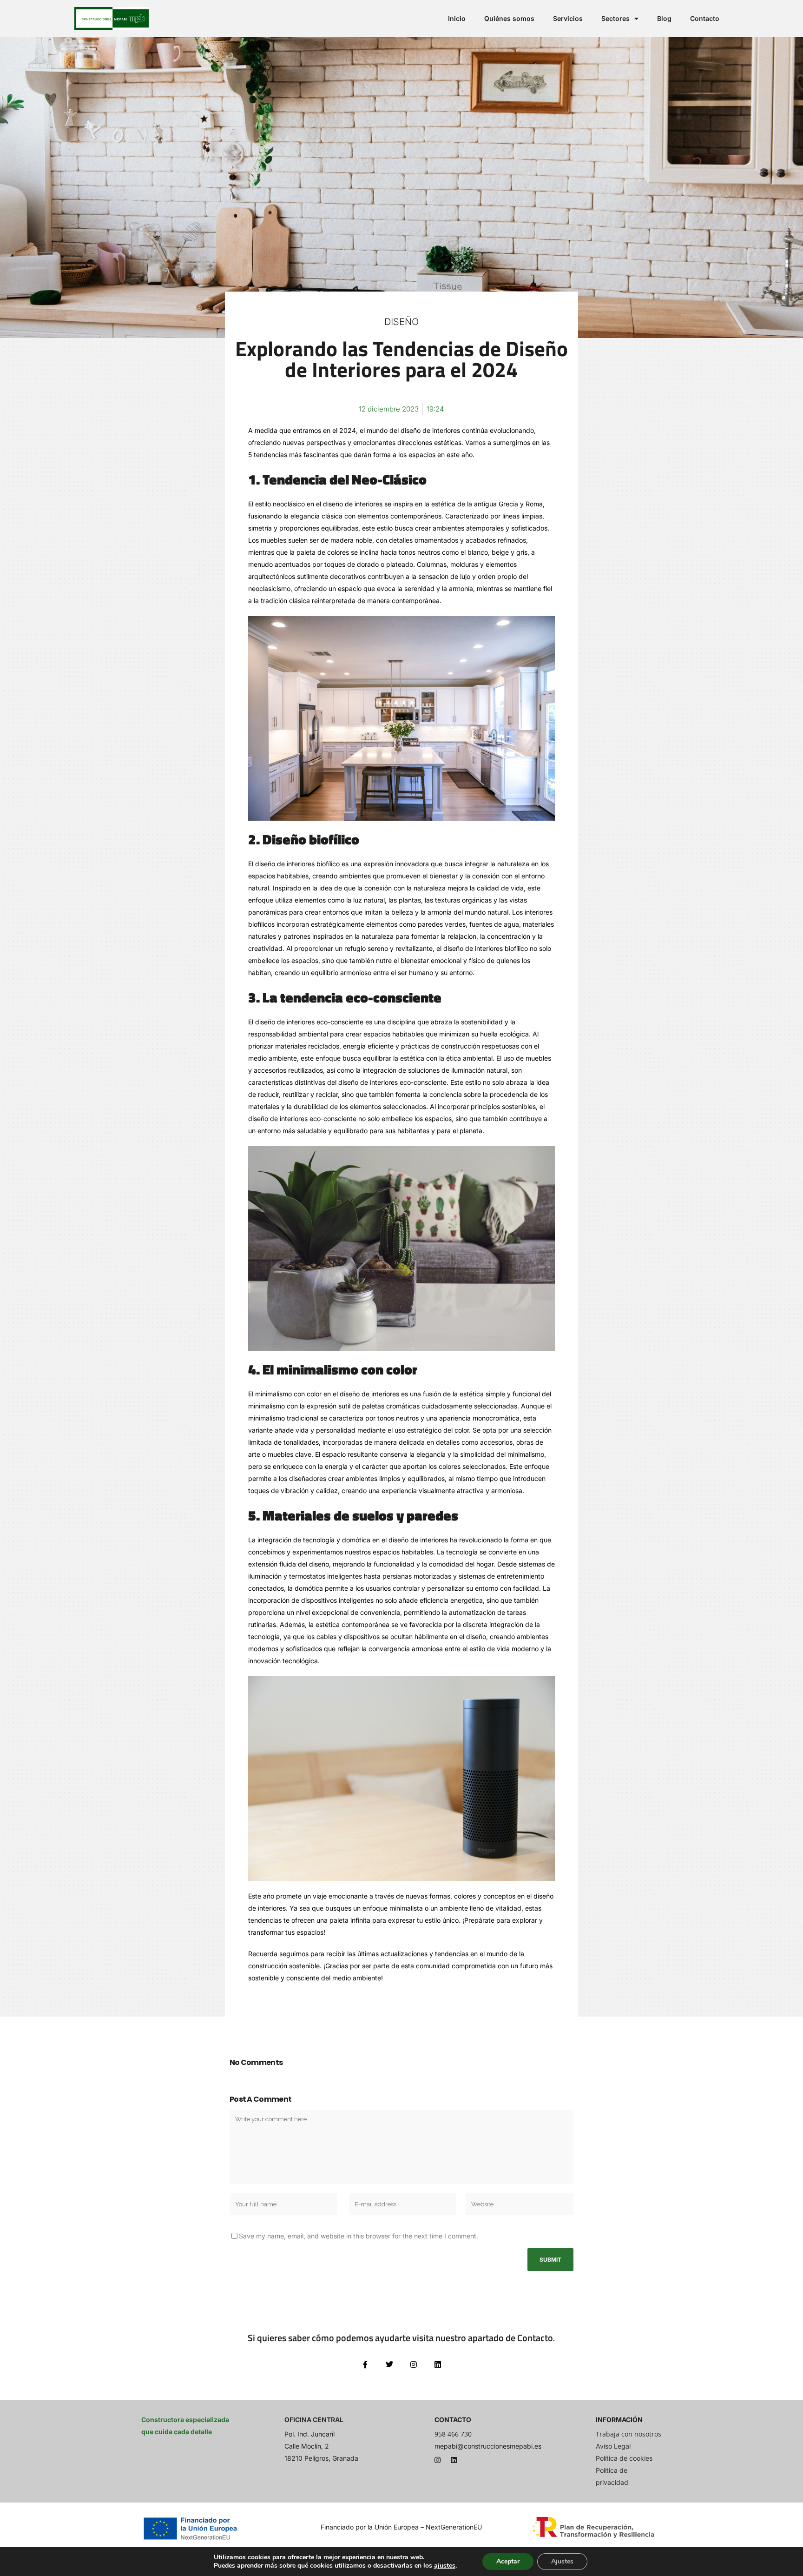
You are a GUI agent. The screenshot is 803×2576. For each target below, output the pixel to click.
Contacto (705, 18)
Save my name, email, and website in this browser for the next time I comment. (359, 2236)
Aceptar (508, 2561)
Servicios (568, 18)
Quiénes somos (509, 18)
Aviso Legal (613, 2446)
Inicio (457, 18)
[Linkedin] (454, 2460)
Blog (664, 18)
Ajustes (562, 2561)
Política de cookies (624, 2458)
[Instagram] (438, 2460)
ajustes (445, 2566)
